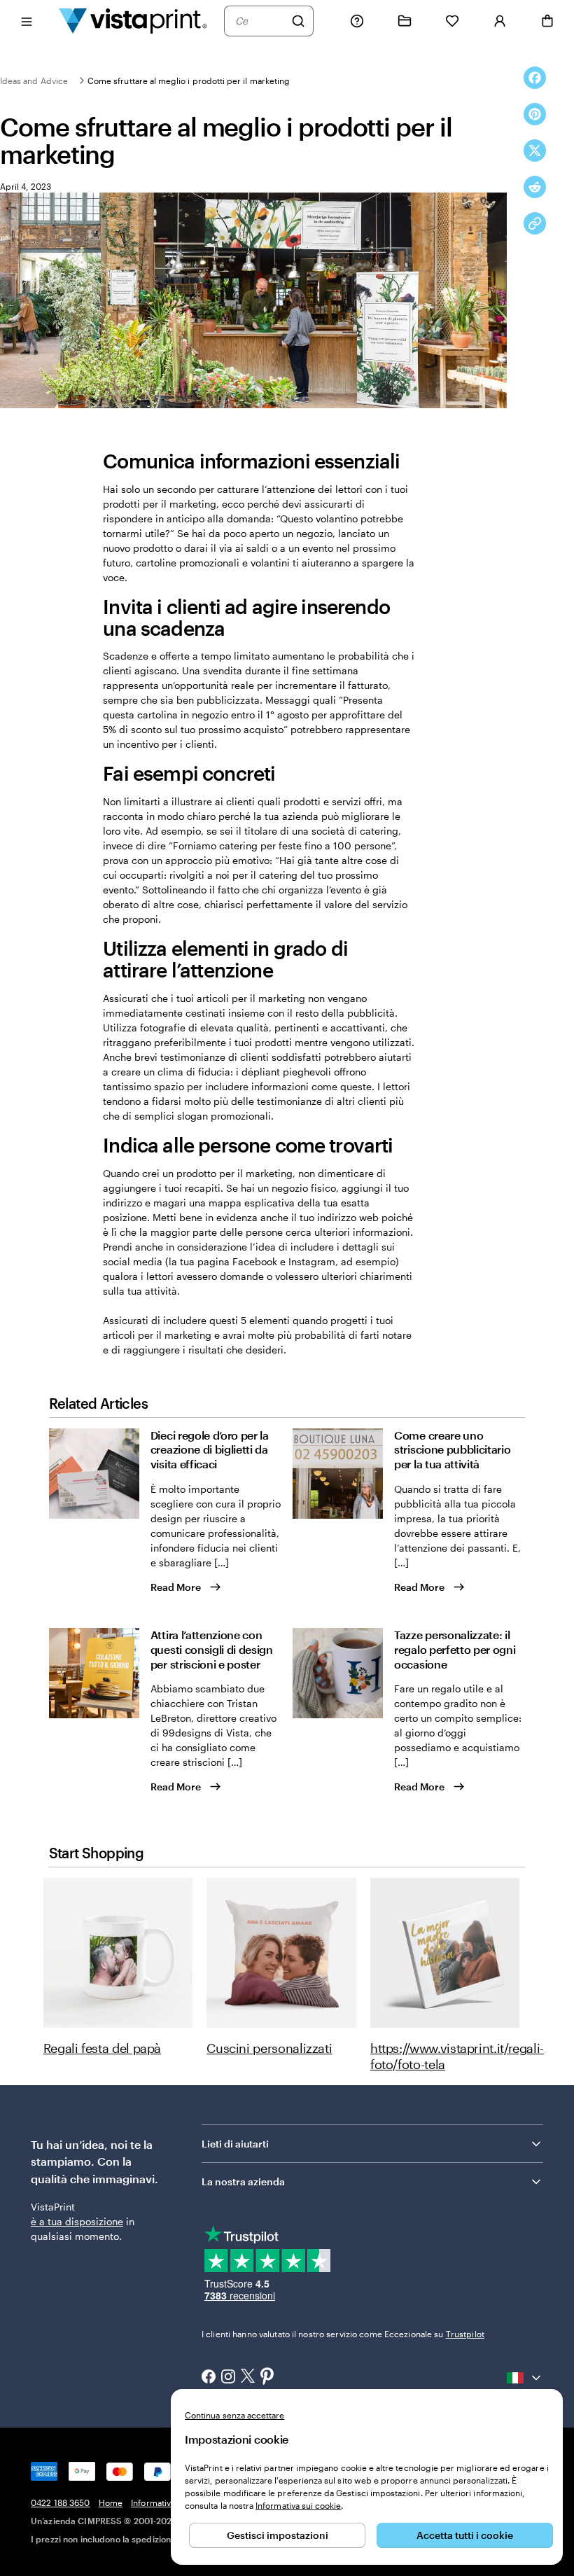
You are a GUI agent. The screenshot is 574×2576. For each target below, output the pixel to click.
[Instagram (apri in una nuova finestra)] (228, 2378)
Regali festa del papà (102, 2048)
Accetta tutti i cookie (465, 2535)
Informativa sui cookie (298, 2505)
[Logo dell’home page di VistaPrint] (133, 21)
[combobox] (260, 21)
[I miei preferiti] (452, 21)
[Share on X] (535, 151)
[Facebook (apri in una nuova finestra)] (209, 2378)
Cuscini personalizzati (269, 2048)
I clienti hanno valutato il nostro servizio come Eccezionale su (343, 2334)
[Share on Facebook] (535, 78)
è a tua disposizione (77, 2221)
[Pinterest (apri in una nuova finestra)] (267, 2377)
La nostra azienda (243, 2181)
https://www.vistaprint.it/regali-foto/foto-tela (457, 2056)
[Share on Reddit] (535, 187)
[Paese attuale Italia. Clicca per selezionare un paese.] (525, 2378)
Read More (176, 1587)
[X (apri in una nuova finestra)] (248, 2377)
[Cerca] (298, 21)
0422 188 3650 (61, 2502)
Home (111, 2502)
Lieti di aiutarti (235, 2144)
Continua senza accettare (234, 2415)
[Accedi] (500, 21)
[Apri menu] (27, 21)
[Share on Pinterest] (535, 114)
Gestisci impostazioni (278, 2535)
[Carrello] (547, 21)
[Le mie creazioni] (405, 21)
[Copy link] (535, 223)
